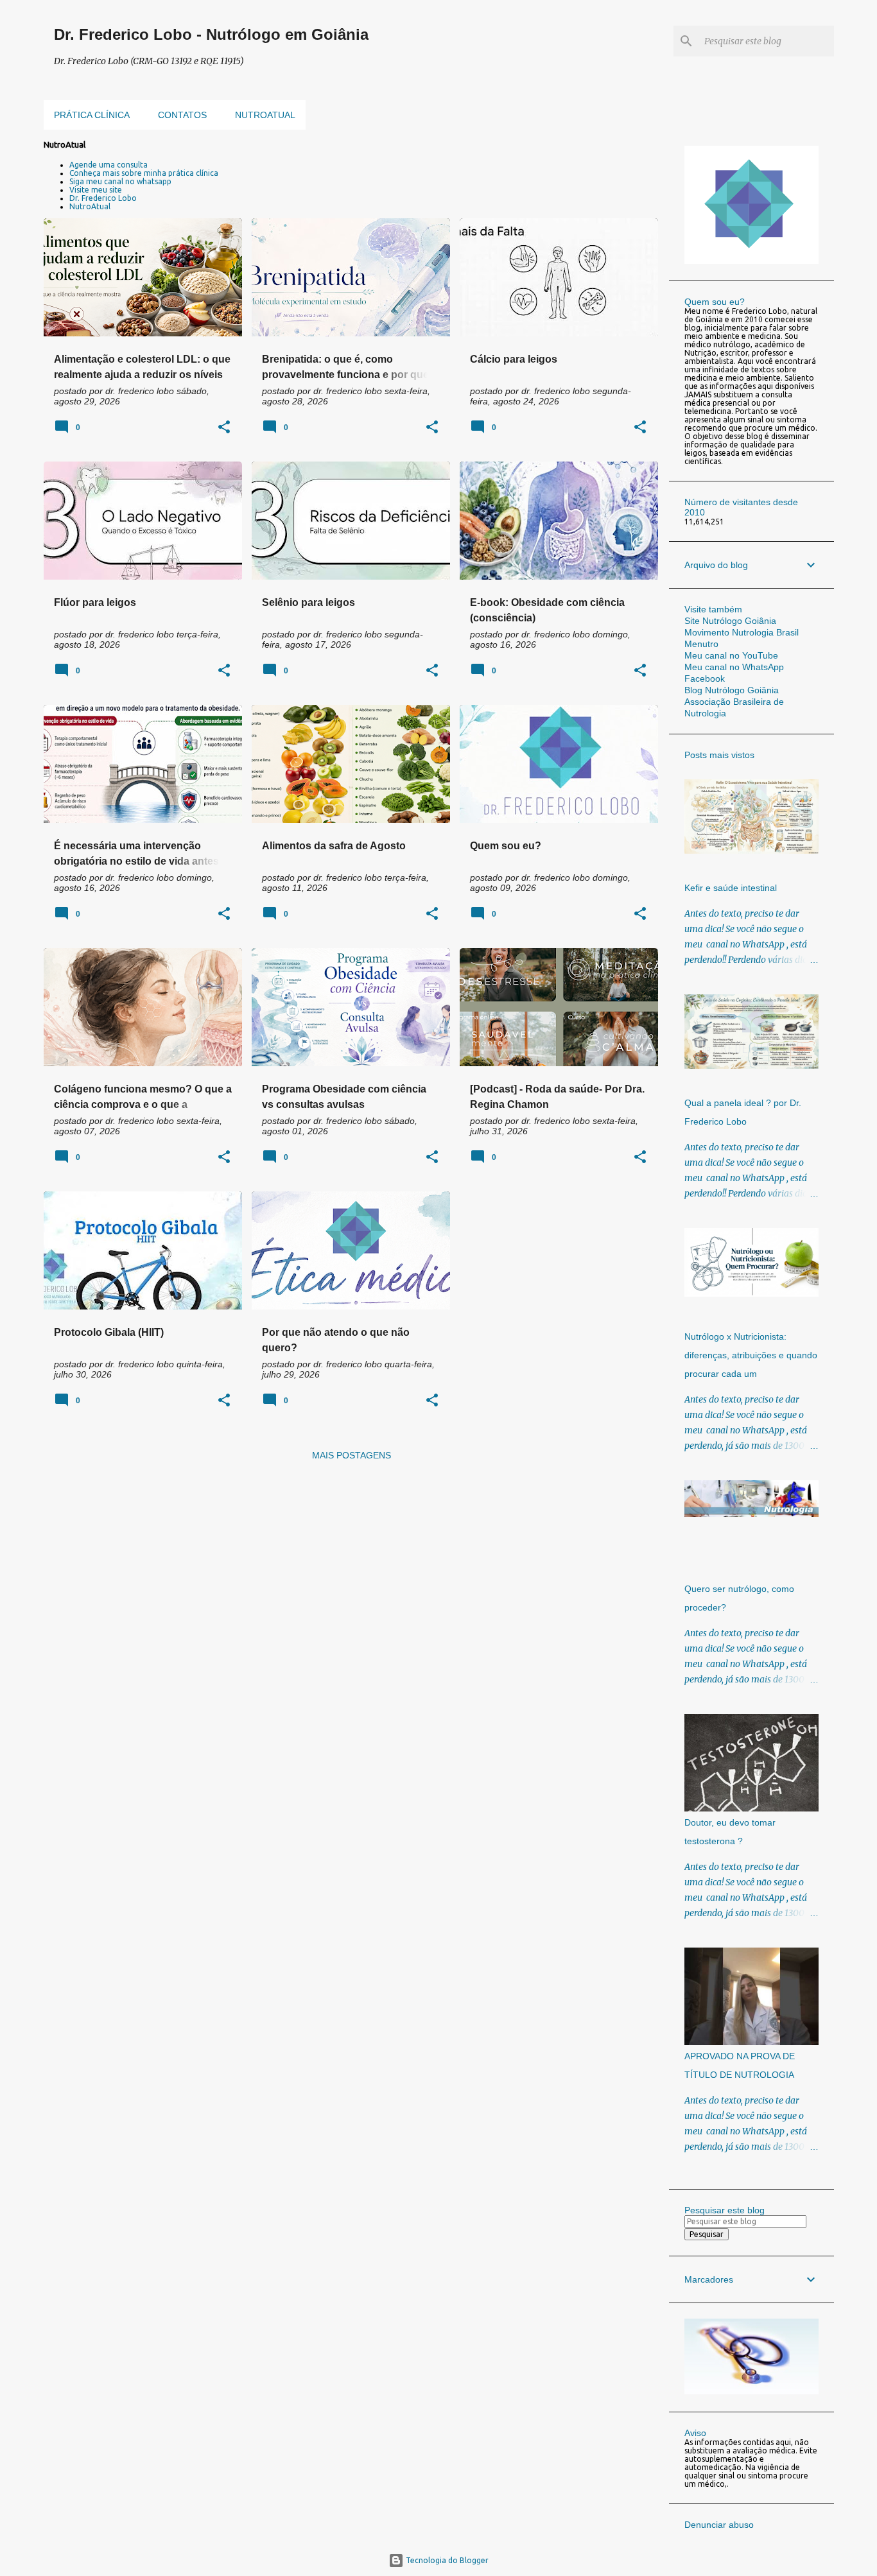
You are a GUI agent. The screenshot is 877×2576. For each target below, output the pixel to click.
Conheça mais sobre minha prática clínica (144, 173)
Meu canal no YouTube (731, 655)
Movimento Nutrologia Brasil (742, 632)
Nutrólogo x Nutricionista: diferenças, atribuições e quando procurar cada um (751, 1355)
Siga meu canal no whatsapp (120, 181)
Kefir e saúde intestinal (731, 888)
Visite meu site (96, 190)
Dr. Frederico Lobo (103, 198)
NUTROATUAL (265, 115)
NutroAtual (90, 206)
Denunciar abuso (719, 2525)
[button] (224, 428)
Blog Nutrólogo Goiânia (732, 690)
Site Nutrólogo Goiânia (730, 621)
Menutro (701, 644)
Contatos (182, 115)
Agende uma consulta (109, 165)
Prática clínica (92, 115)
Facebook (705, 679)
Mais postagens (352, 1455)
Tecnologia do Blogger (446, 2560)
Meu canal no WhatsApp (734, 667)
